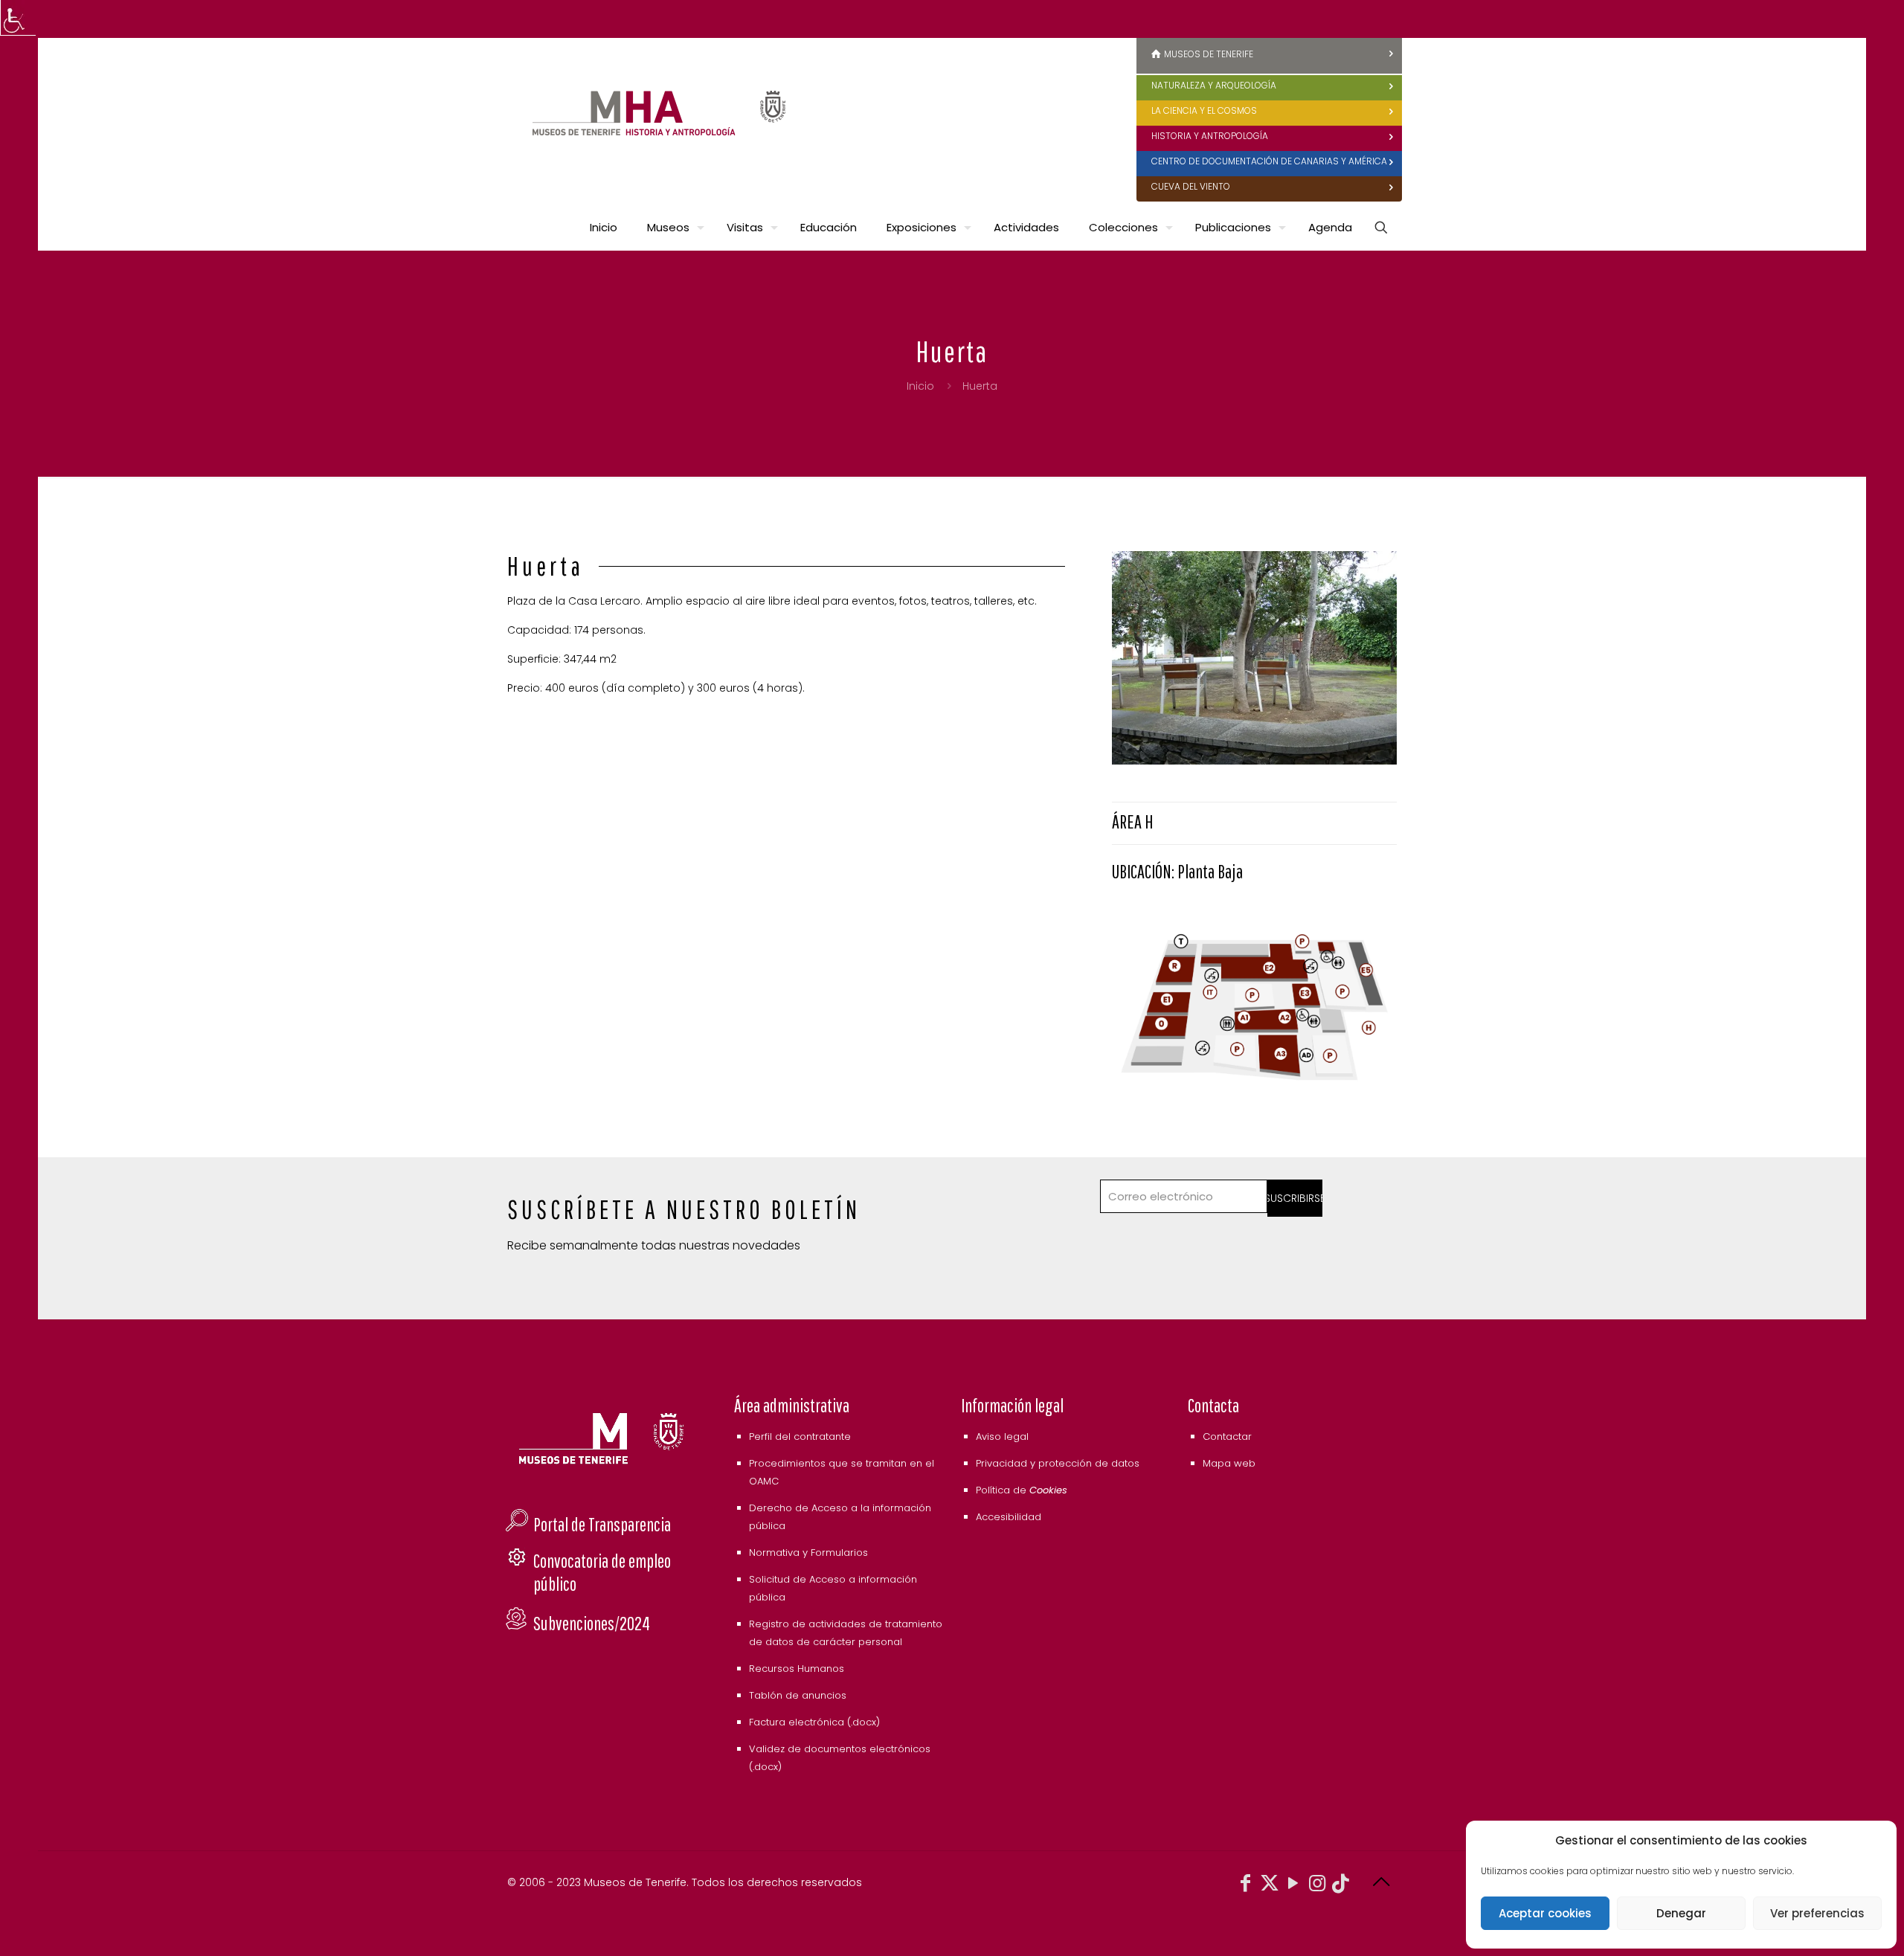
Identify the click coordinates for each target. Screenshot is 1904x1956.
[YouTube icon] (1293, 1886)
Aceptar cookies (1545, 1913)
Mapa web (1229, 1463)
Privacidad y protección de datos (1058, 1463)
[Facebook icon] (1246, 1886)
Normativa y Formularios (808, 1553)
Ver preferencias (1817, 1913)
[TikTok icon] (1341, 1886)
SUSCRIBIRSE (1295, 1198)
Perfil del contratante (800, 1437)
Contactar (1227, 1437)
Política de (1022, 1490)
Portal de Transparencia (602, 1524)
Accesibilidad (1009, 1517)
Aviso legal (1002, 1437)
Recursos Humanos (797, 1669)
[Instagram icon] (1317, 1886)
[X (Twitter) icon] (1270, 1886)
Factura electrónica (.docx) (814, 1722)
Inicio (920, 386)
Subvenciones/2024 (592, 1623)
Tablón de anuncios (798, 1695)
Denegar (1681, 1913)
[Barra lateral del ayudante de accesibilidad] (18, 18)
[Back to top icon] (1381, 1882)
